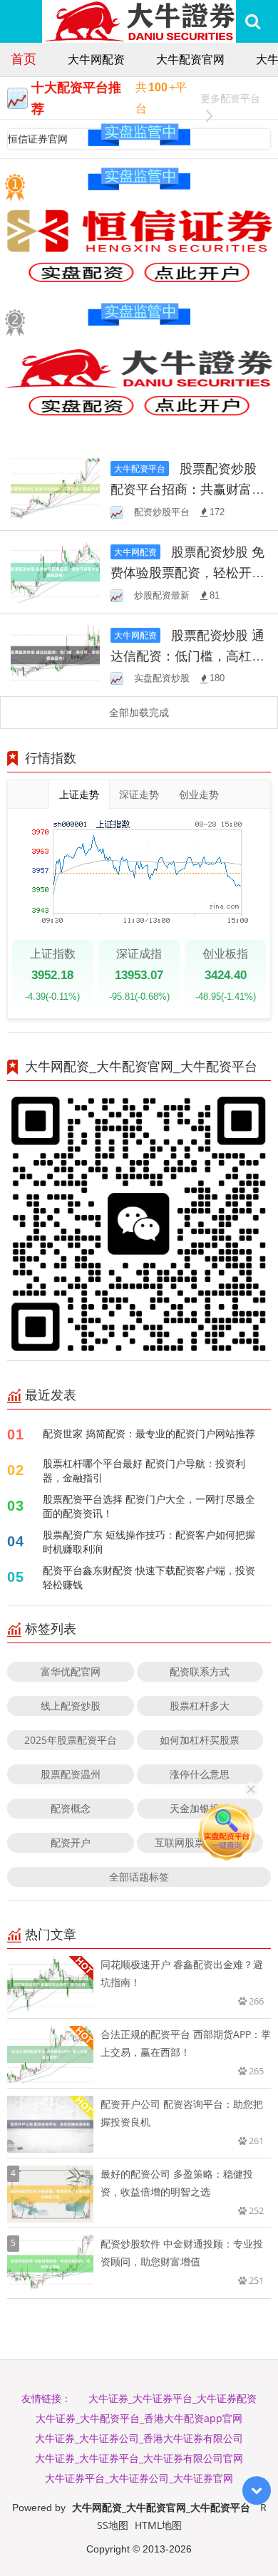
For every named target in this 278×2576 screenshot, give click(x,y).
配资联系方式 (200, 1671)
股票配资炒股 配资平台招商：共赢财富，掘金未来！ (187, 489)
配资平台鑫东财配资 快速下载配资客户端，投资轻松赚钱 (149, 1577)
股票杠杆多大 (200, 1706)
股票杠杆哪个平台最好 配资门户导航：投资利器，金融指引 (144, 1470)
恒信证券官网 (38, 139)
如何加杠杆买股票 (200, 1740)
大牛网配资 (96, 59)
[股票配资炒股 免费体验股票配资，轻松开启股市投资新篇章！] (55, 570)
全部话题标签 (139, 1877)
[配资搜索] (253, 21)
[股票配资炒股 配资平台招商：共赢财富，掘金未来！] (55, 488)
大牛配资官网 (190, 59)
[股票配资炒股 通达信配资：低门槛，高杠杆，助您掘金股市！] (55, 654)
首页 (24, 58)
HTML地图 (158, 2525)
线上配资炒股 (71, 1706)
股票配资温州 (71, 1774)
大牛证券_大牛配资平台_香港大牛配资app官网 (139, 2418)
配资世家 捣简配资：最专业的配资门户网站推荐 (149, 1433)
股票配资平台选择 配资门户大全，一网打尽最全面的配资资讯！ (149, 1506)
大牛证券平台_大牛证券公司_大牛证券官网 (139, 2478)
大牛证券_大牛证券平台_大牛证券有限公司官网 (139, 2458)
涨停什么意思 (200, 1774)
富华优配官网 (71, 1671)
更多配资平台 (230, 98)
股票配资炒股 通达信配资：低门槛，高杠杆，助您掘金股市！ (187, 656)
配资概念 (71, 1808)
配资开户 (71, 1842)
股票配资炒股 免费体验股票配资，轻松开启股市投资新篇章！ (187, 572)
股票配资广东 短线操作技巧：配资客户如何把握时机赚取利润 (149, 1542)
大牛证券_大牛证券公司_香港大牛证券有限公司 (139, 2438)
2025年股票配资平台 (71, 1740)
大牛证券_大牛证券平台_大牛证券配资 (173, 2398)
